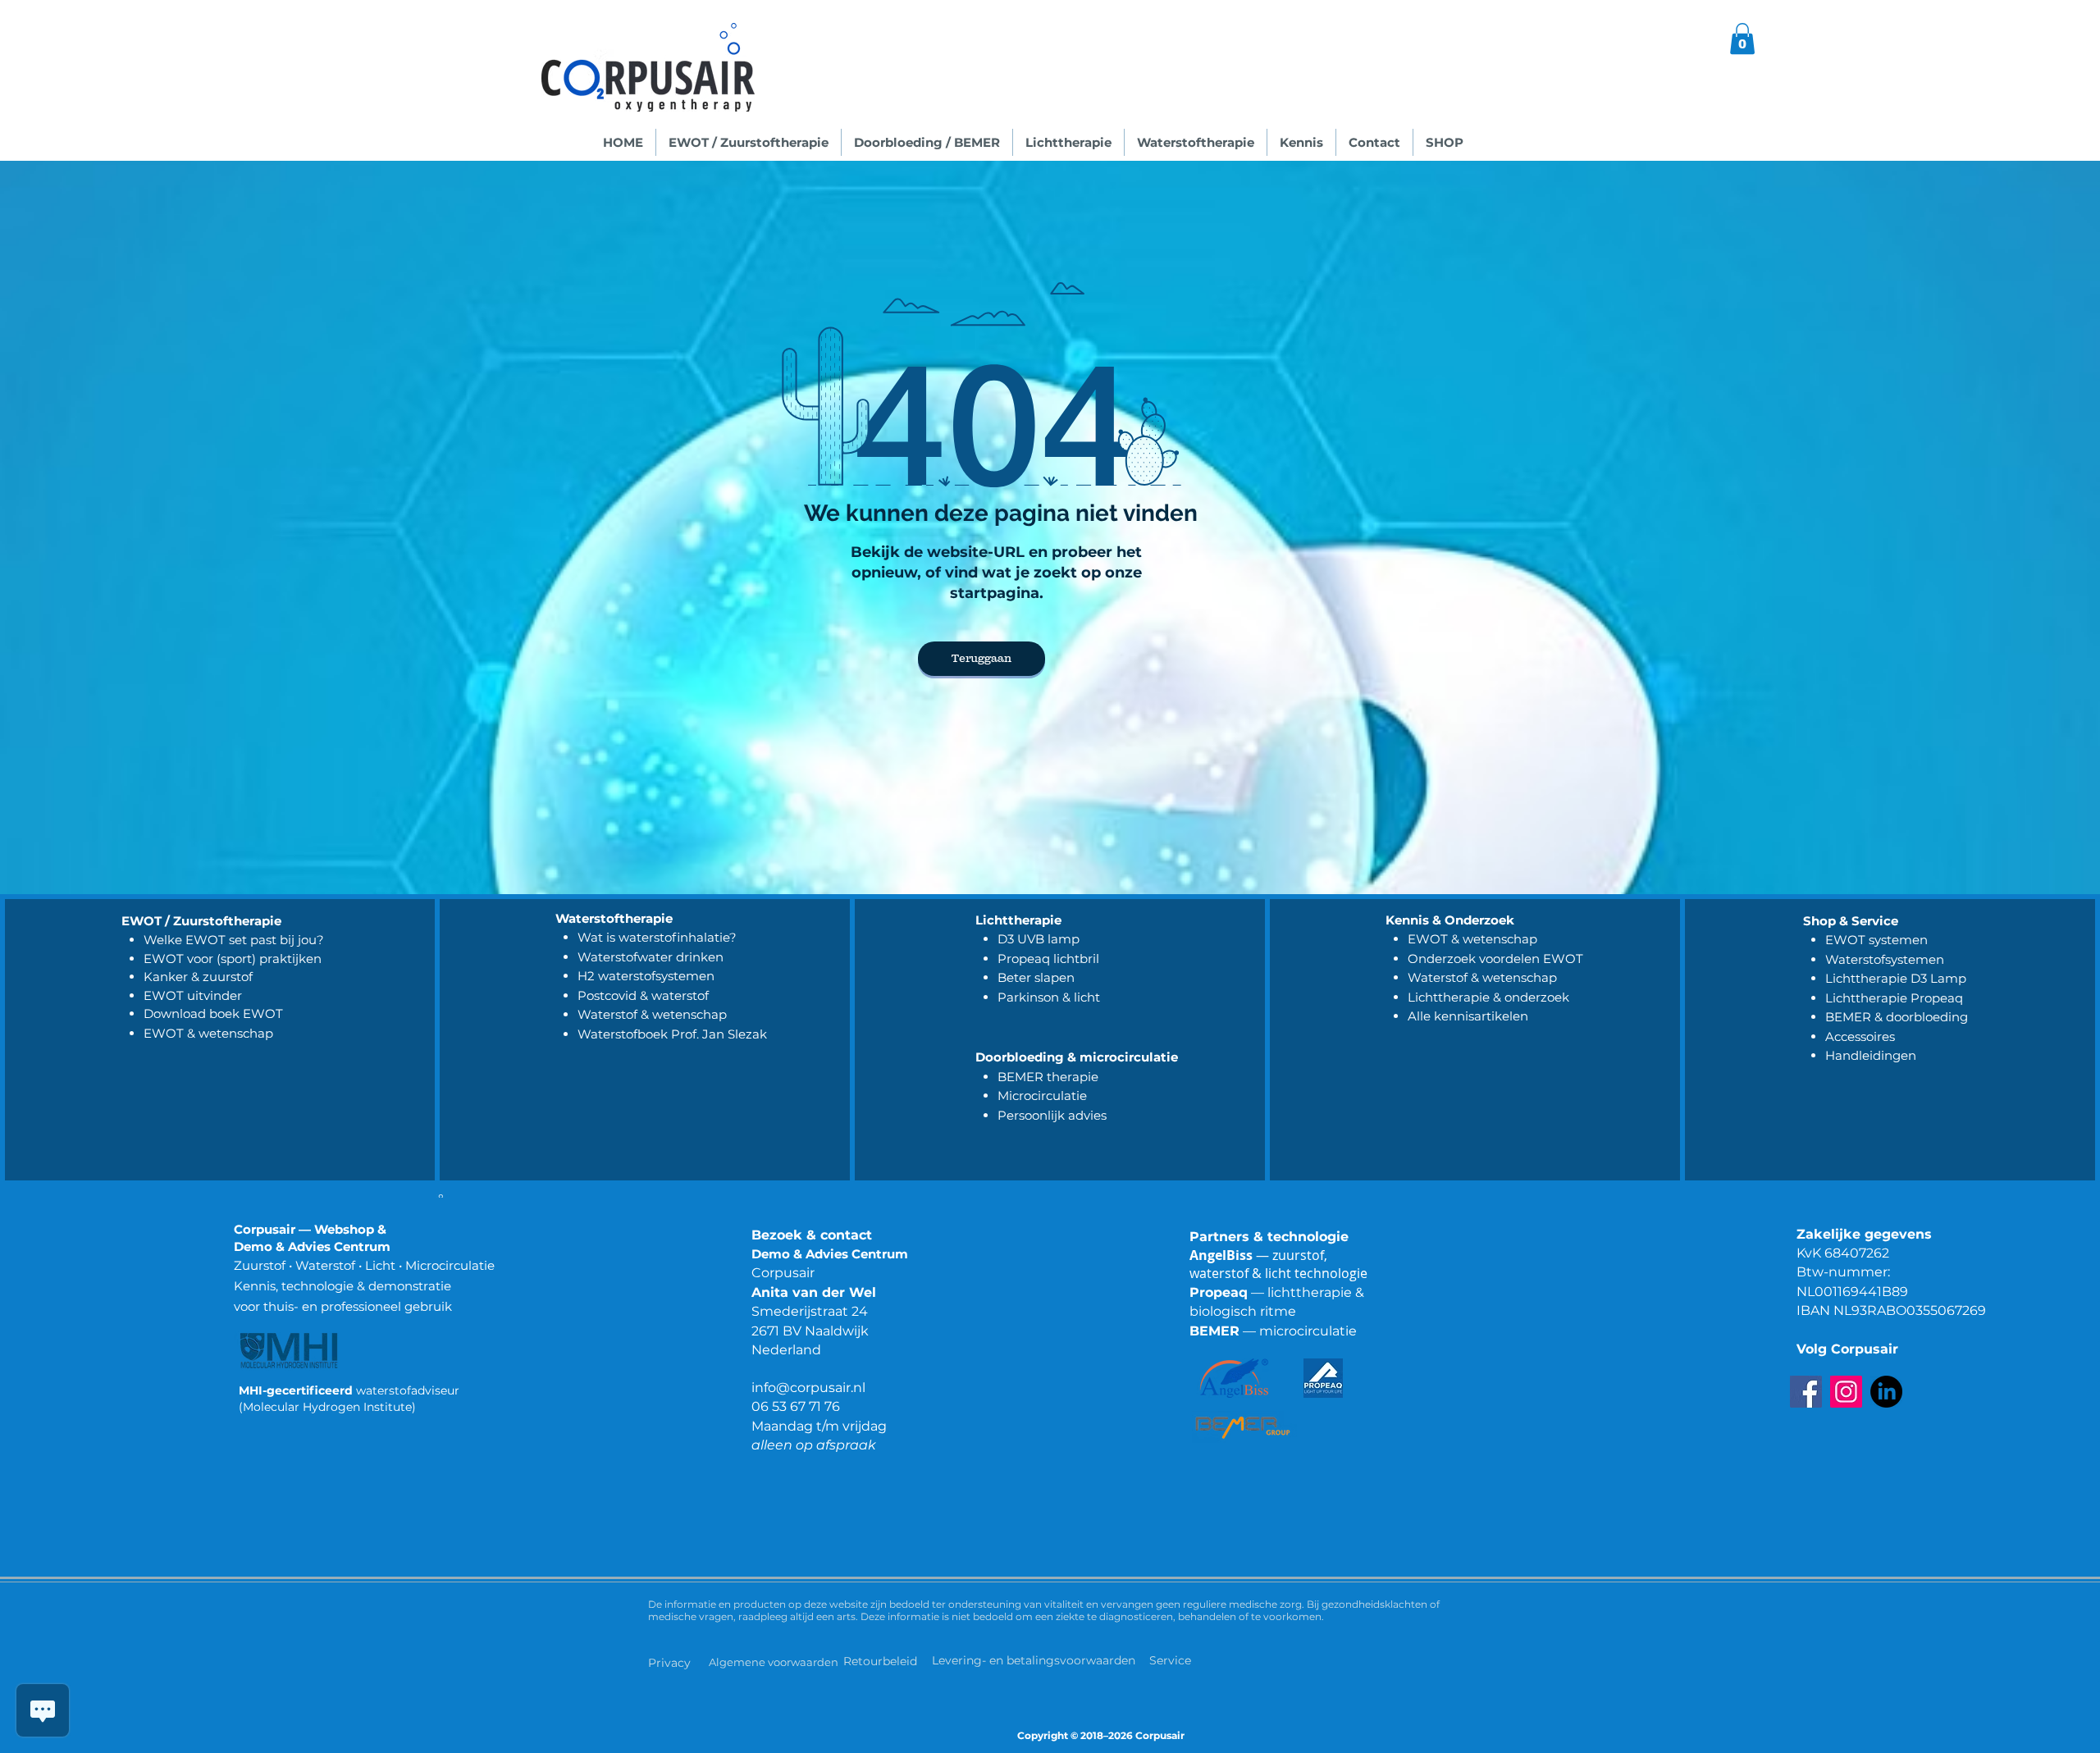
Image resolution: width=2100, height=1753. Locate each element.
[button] (1742, 39)
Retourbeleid (882, 1661)
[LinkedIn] (1886, 1392)
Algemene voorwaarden (774, 1662)
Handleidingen (1871, 1055)
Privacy (669, 1663)
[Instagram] (1846, 1392)
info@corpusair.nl (808, 1388)
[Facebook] (1806, 1392)
